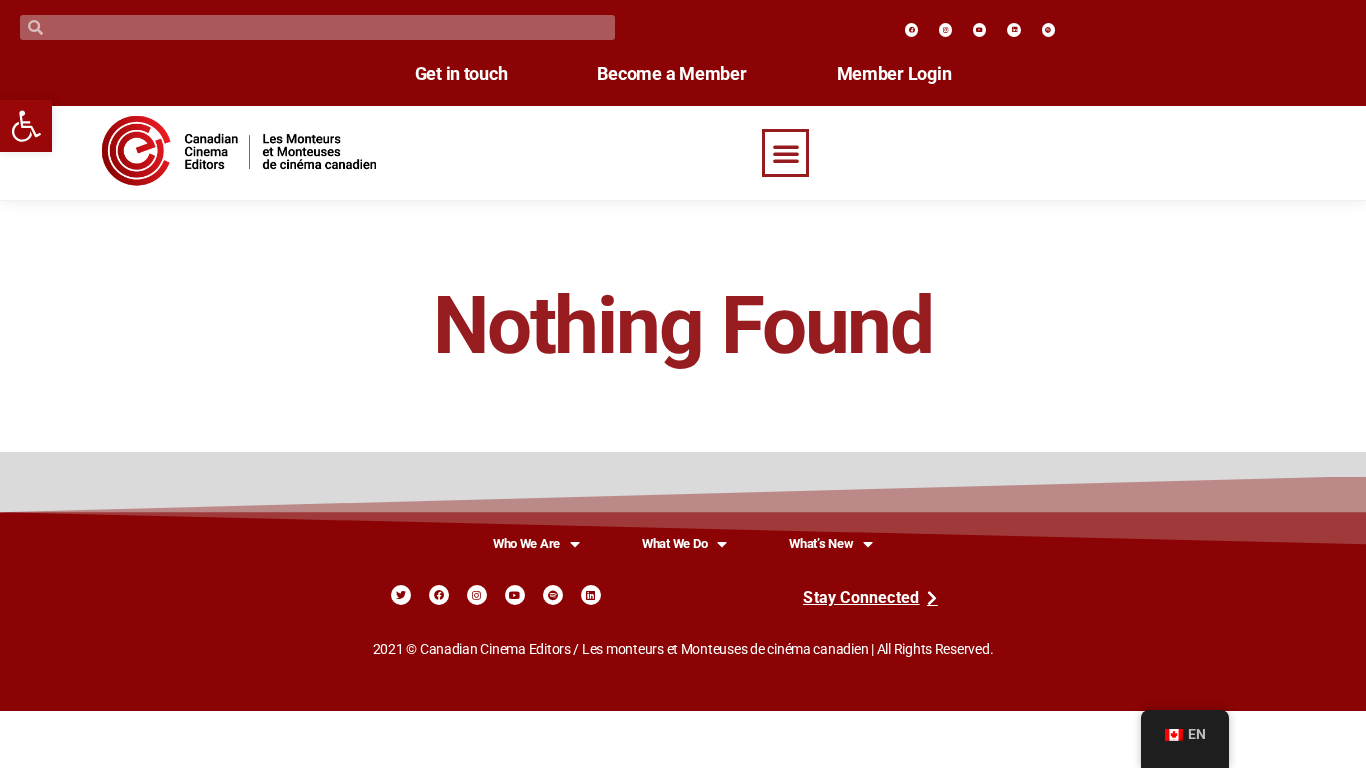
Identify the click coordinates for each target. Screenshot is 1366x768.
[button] (786, 153)
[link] (26, 126)
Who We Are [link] (526, 543)
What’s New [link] (821, 543)
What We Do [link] (674, 543)
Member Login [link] (894, 74)
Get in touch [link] (461, 74)
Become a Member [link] (671, 74)
